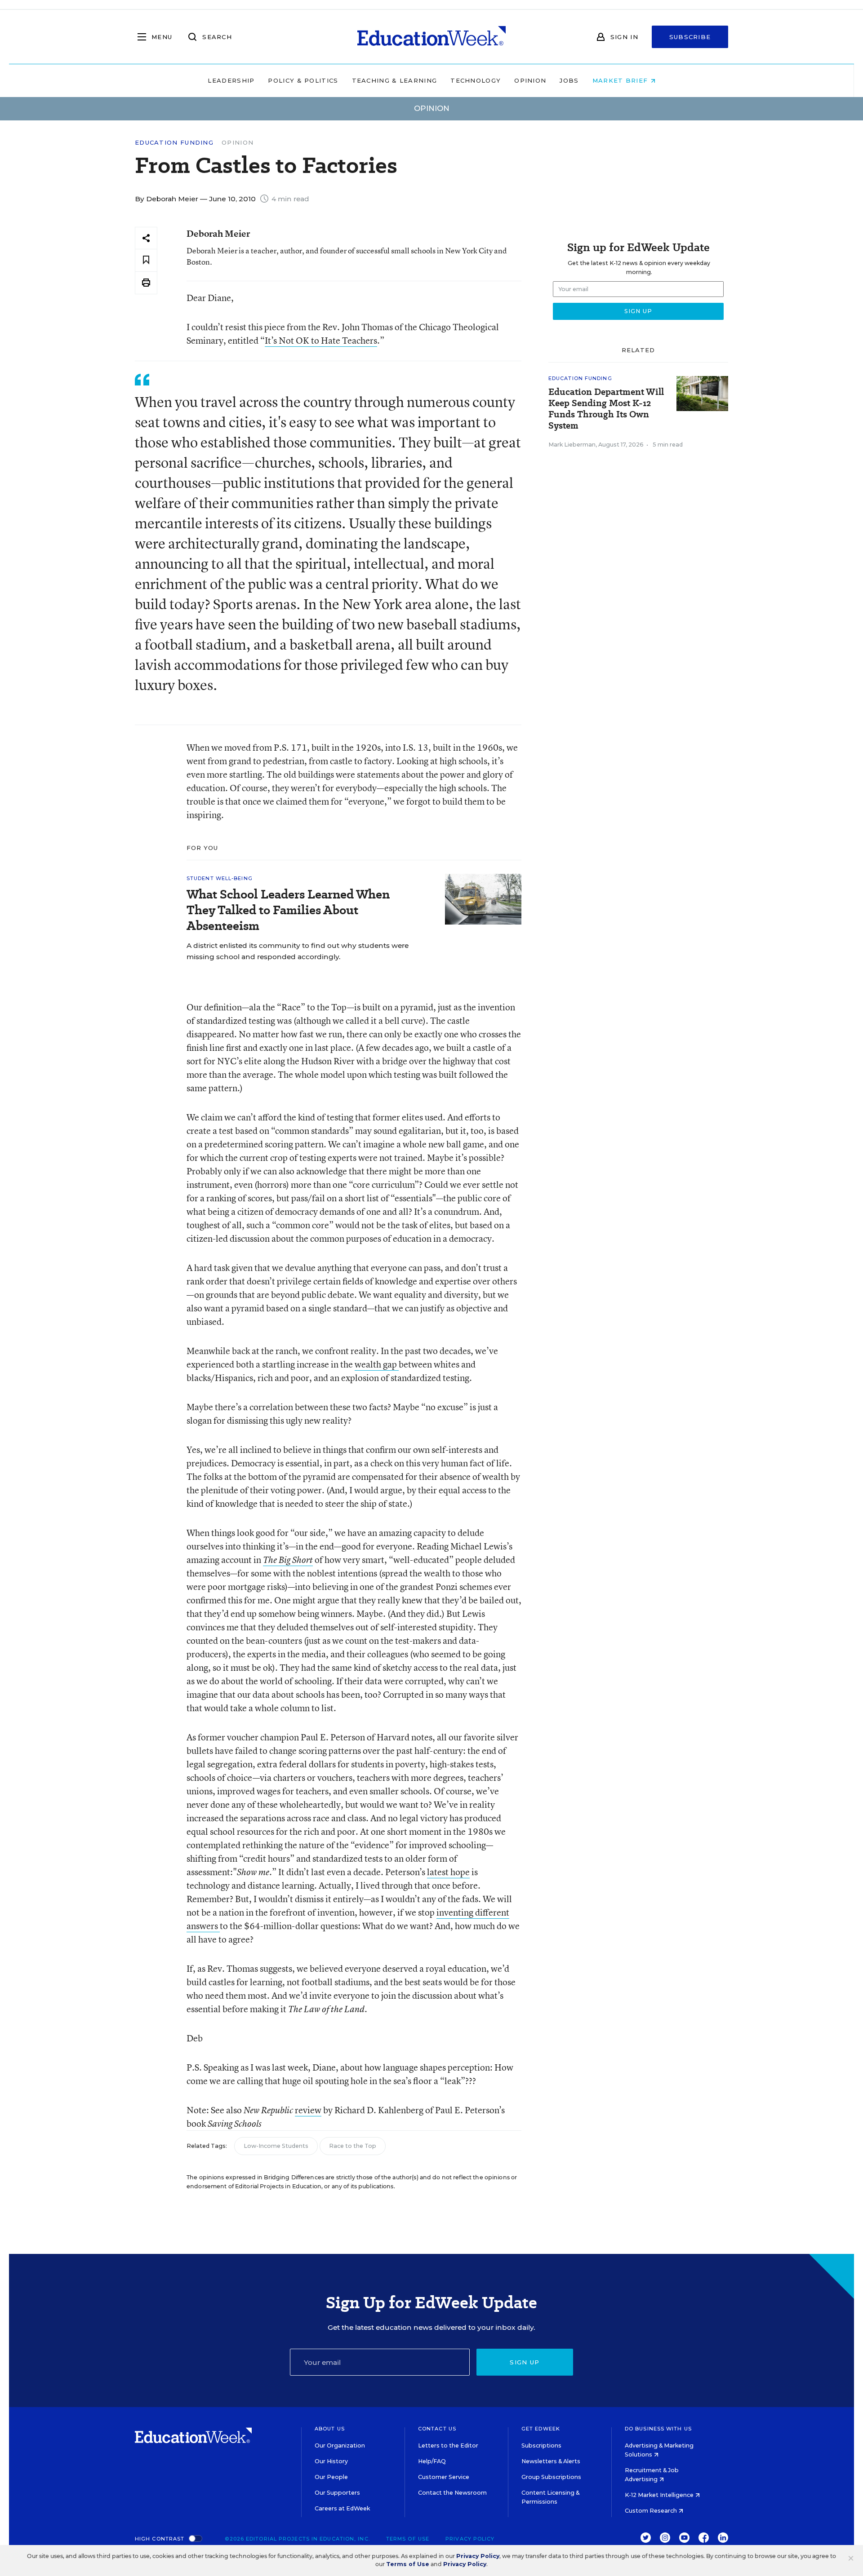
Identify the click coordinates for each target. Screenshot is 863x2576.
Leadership (231, 80)
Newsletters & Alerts (551, 2461)
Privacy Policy (470, 2539)
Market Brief (621, 80)
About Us (330, 2429)
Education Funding (174, 143)
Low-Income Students (276, 2146)
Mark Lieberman (572, 445)
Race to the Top (353, 2146)
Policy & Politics (303, 80)
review (308, 2110)
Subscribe (690, 37)
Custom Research (652, 2511)
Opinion (530, 80)
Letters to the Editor (448, 2445)
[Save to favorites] (146, 260)
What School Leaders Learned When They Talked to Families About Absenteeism (288, 910)
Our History (331, 2461)
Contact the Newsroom (452, 2493)
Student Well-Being (220, 878)
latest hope (448, 1872)
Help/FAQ (432, 2461)
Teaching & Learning (395, 80)
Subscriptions (541, 2445)
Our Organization (340, 2445)
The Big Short (288, 1560)
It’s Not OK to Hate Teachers (321, 340)
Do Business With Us (658, 2429)
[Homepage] (431, 37)
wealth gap (377, 1364)
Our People (331, 2477)
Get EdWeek (541, 2429)
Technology (476, 80)
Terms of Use (408, 2539)
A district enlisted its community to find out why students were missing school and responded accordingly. (298, 951)
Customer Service (444, 2477)
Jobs (569, 80)
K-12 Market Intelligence (660, 2495)
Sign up (525, 2362)
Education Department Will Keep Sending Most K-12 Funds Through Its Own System (606, 409)
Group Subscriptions (551, 2477)
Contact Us (437, 2429)
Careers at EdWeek (342, 2508)
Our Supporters (337, 2493)
